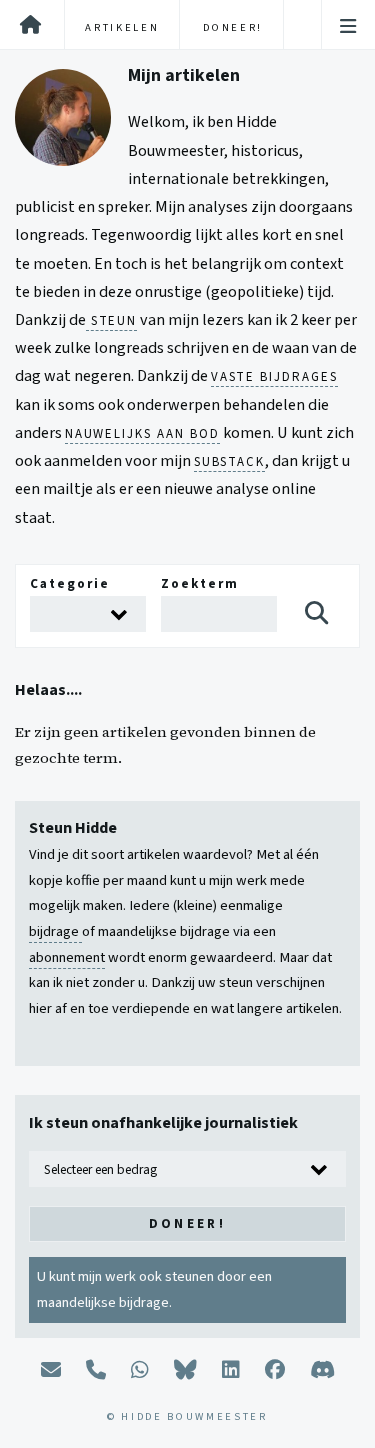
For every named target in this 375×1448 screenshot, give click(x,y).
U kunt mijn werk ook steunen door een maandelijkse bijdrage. (154, 1289)
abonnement (67, 957)
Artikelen (122, 27)
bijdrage (55, 931)
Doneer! (233, 27)
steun (112, 321)
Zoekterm (200, 583)
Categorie (70, 583)
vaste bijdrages (274, 377)
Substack (230, 462)
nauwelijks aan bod (142, 434)
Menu (348, 26)
